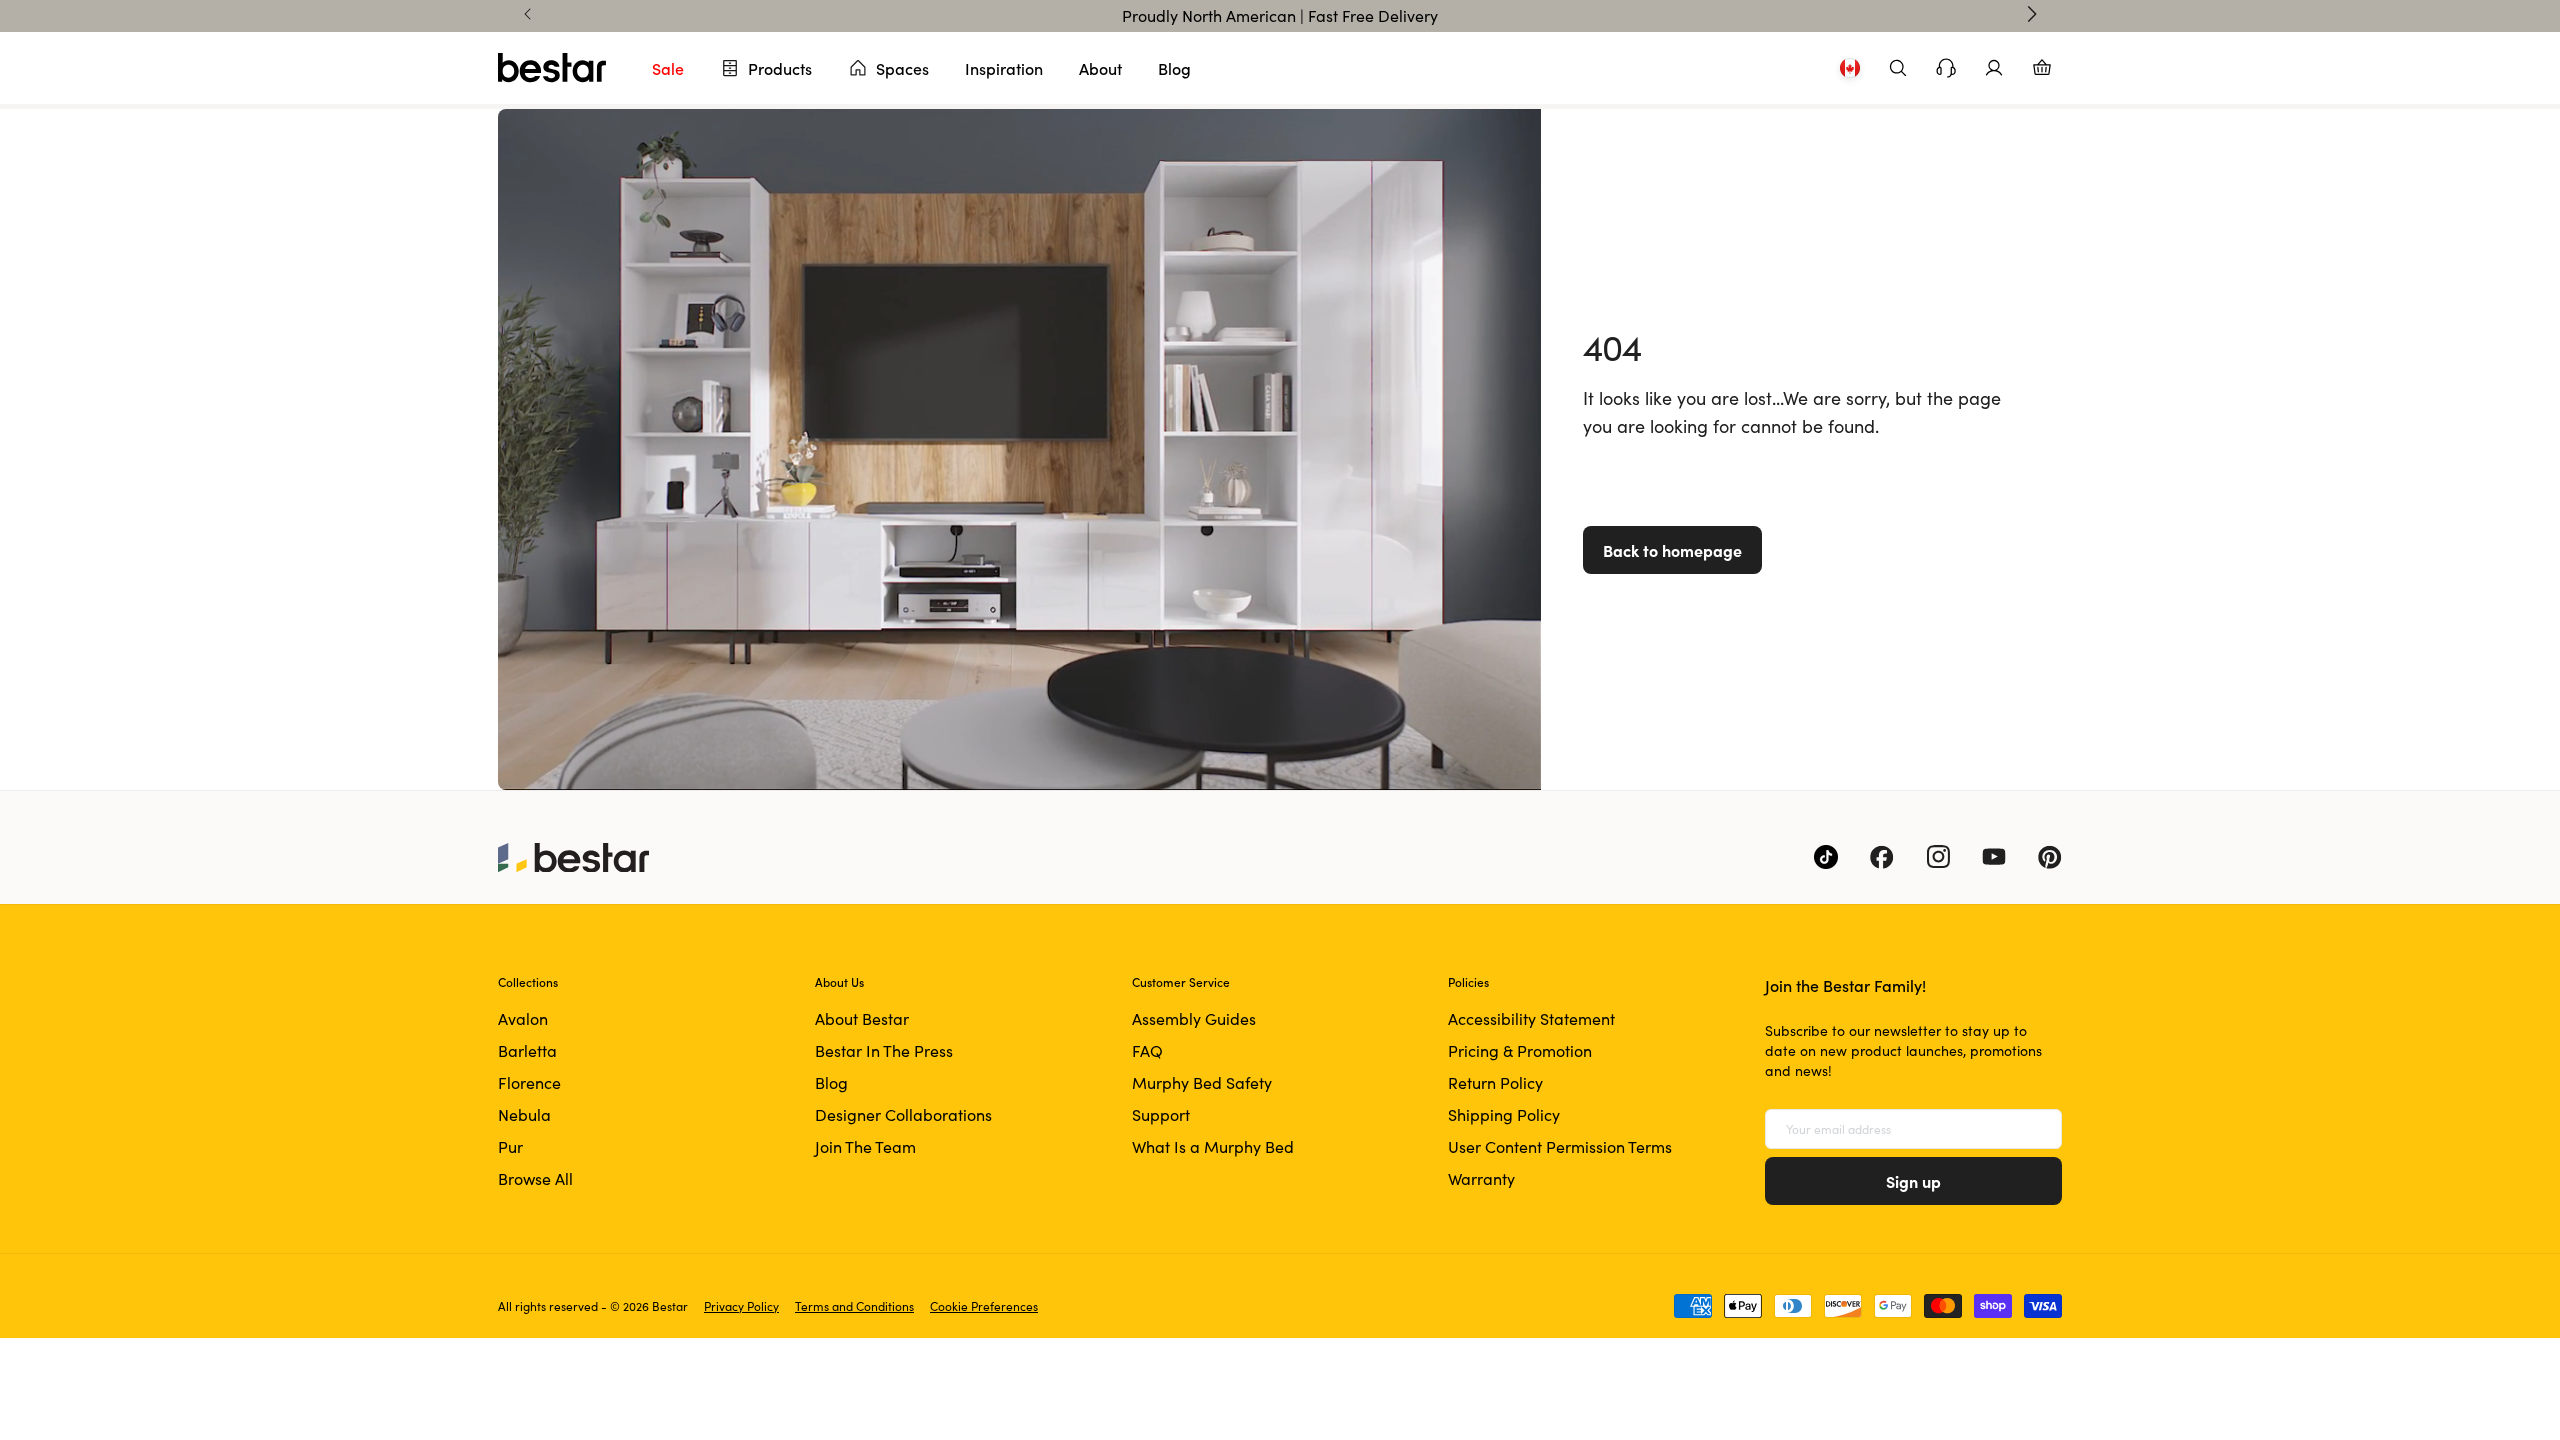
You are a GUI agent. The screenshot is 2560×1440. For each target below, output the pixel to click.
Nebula (524, 1114)
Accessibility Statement (1531, 1018)
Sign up (1913, 1181)
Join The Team (865, 1146)
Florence (529, 1082)
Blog (1174, 68)
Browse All (535, 1178)
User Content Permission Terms (1560, 1146)
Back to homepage (1672, 550)
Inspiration (1004, 68)
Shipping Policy (1504, 1114)
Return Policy (1495, 1082)
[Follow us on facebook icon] (1882, 857)
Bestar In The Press (884, 1050)
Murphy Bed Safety (1202, 1082)
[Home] (552, 68)
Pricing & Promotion (1520, 1050)
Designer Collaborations (903, 1114)
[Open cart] (2042, 68)
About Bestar (862, 1018)
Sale (668, 68)
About (1100, 68)
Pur (510, 1146)
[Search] (1898, 68)
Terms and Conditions (854, 1306)
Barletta (527, 1050)
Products (780, 68)
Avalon (523, 1018)
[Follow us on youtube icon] (1994, 857)
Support (1161, 1114)
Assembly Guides (1194, 1018)
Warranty (1481, 1178)
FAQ (1147, 1050)
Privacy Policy (741, 1306)
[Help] (1946, 68)
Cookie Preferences (984, 1306)
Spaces (902, 68)
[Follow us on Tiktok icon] (1826, 857)
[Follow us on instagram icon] (1938, 857)
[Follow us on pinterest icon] (2050, 857)
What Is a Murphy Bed (1213, 1146)
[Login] (1994, 68)
